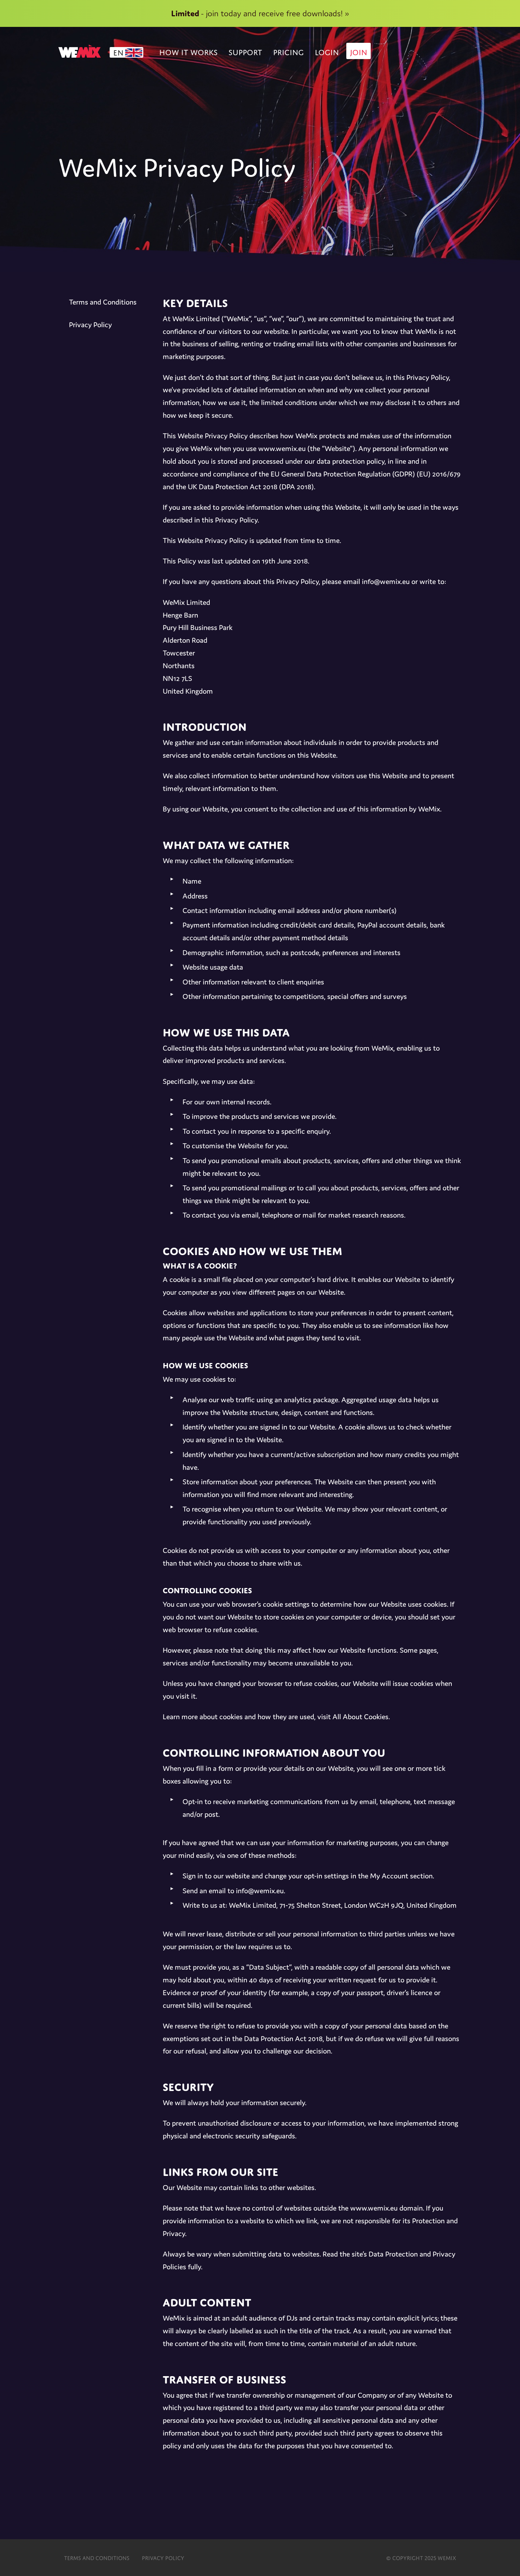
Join (359, 51)
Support (245, 51)
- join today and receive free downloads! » (260, 13)
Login (327, 51)
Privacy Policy (90, 325)
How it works (188, 51)
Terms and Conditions (103, 302)
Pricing (288, 51)
